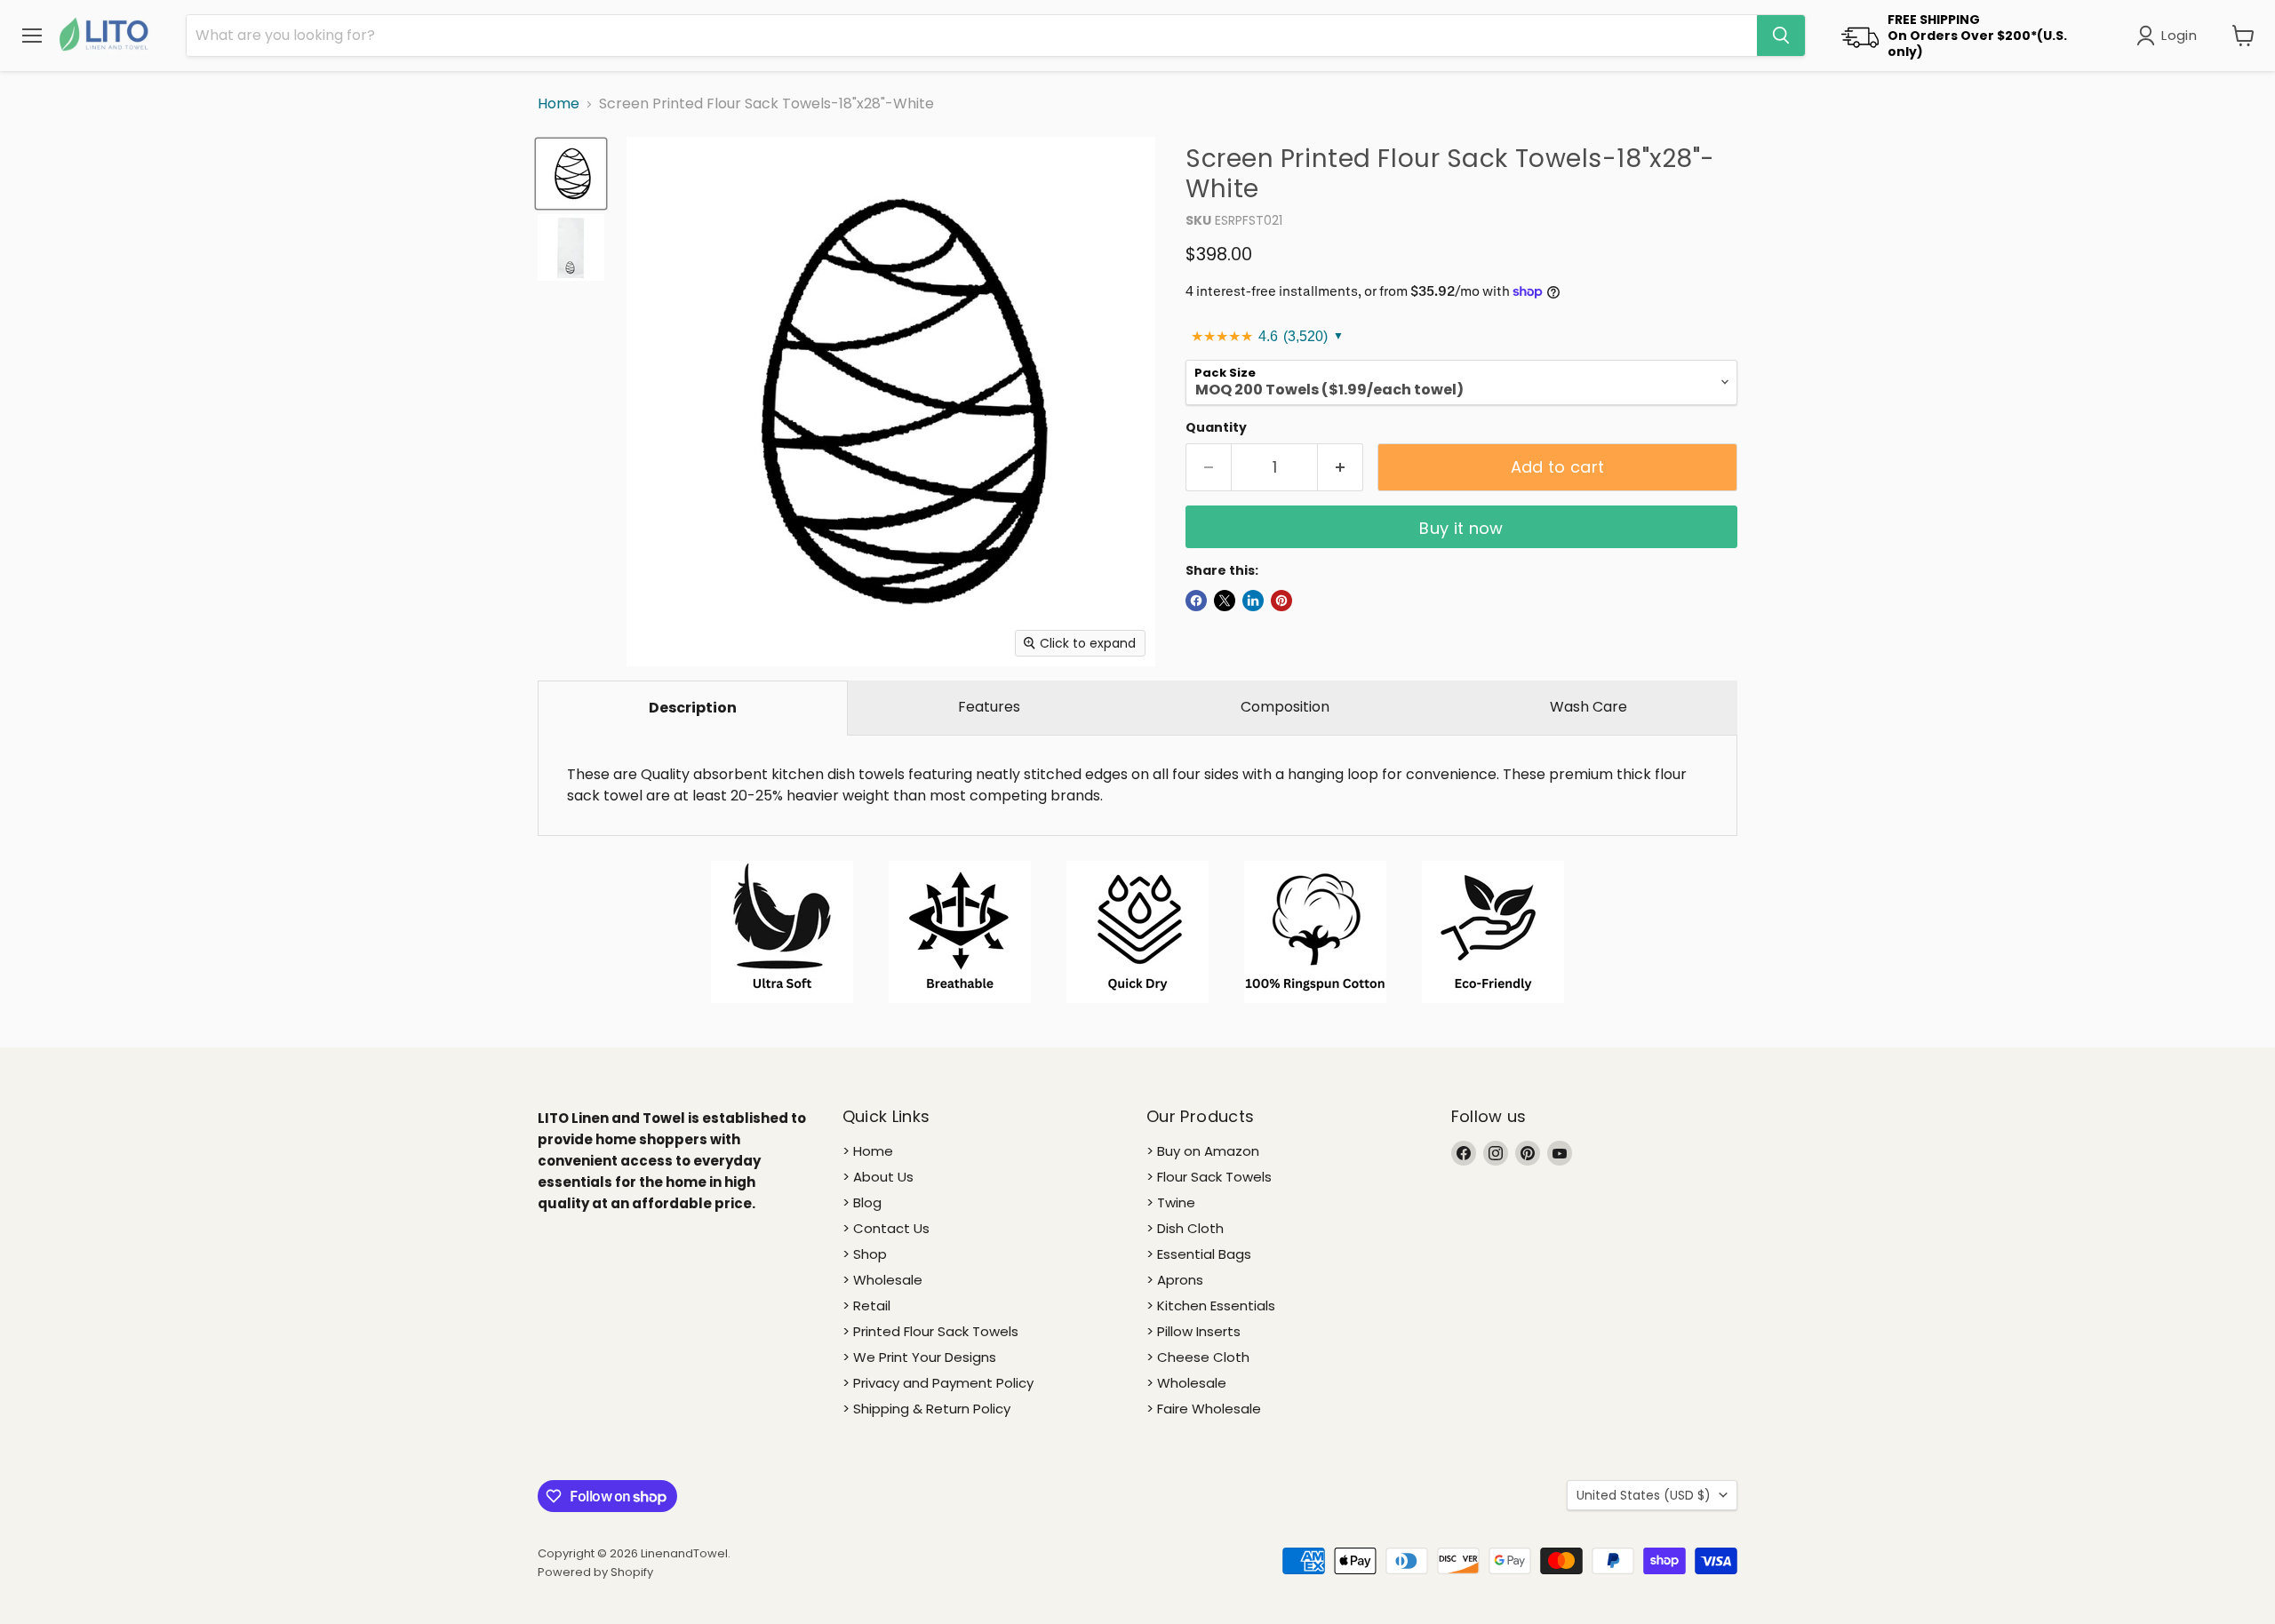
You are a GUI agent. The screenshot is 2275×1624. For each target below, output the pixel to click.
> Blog (862, 1202)
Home (559, 104)
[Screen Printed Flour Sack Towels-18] (571, 174)
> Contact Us (886, 1228)
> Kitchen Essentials (1211, 1306)
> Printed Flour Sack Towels (930, 1331)
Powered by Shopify (595, 1572)
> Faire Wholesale (1204, 1409)
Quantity (1216, 427)
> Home (868, 1151)
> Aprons (1175, 1280)
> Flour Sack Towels (1209, 1177)
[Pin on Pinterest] (1281, 601)
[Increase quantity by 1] (1341, 468)
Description (693, 708)
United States (1644, 1495)
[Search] (1781, 36)
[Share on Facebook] (1196, 601)
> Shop (865, 1254)
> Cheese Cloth (1198, 1357)
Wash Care (1589, 707)
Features (989, 707)
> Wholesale (882, 1280)
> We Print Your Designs (919, 1357)
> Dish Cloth (1185, 1228)
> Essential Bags (1199, 1254)
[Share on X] (1225, 601)
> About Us (878, 1177)
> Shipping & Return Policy (926, 1409)
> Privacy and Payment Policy (938, 1383)
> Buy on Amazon (1203, 1151)
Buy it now (1461, 528)
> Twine (1171, 1202)
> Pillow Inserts (1193, 1331)
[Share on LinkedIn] (1253, 601)
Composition (1285, 707)
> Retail (866, 1306)
